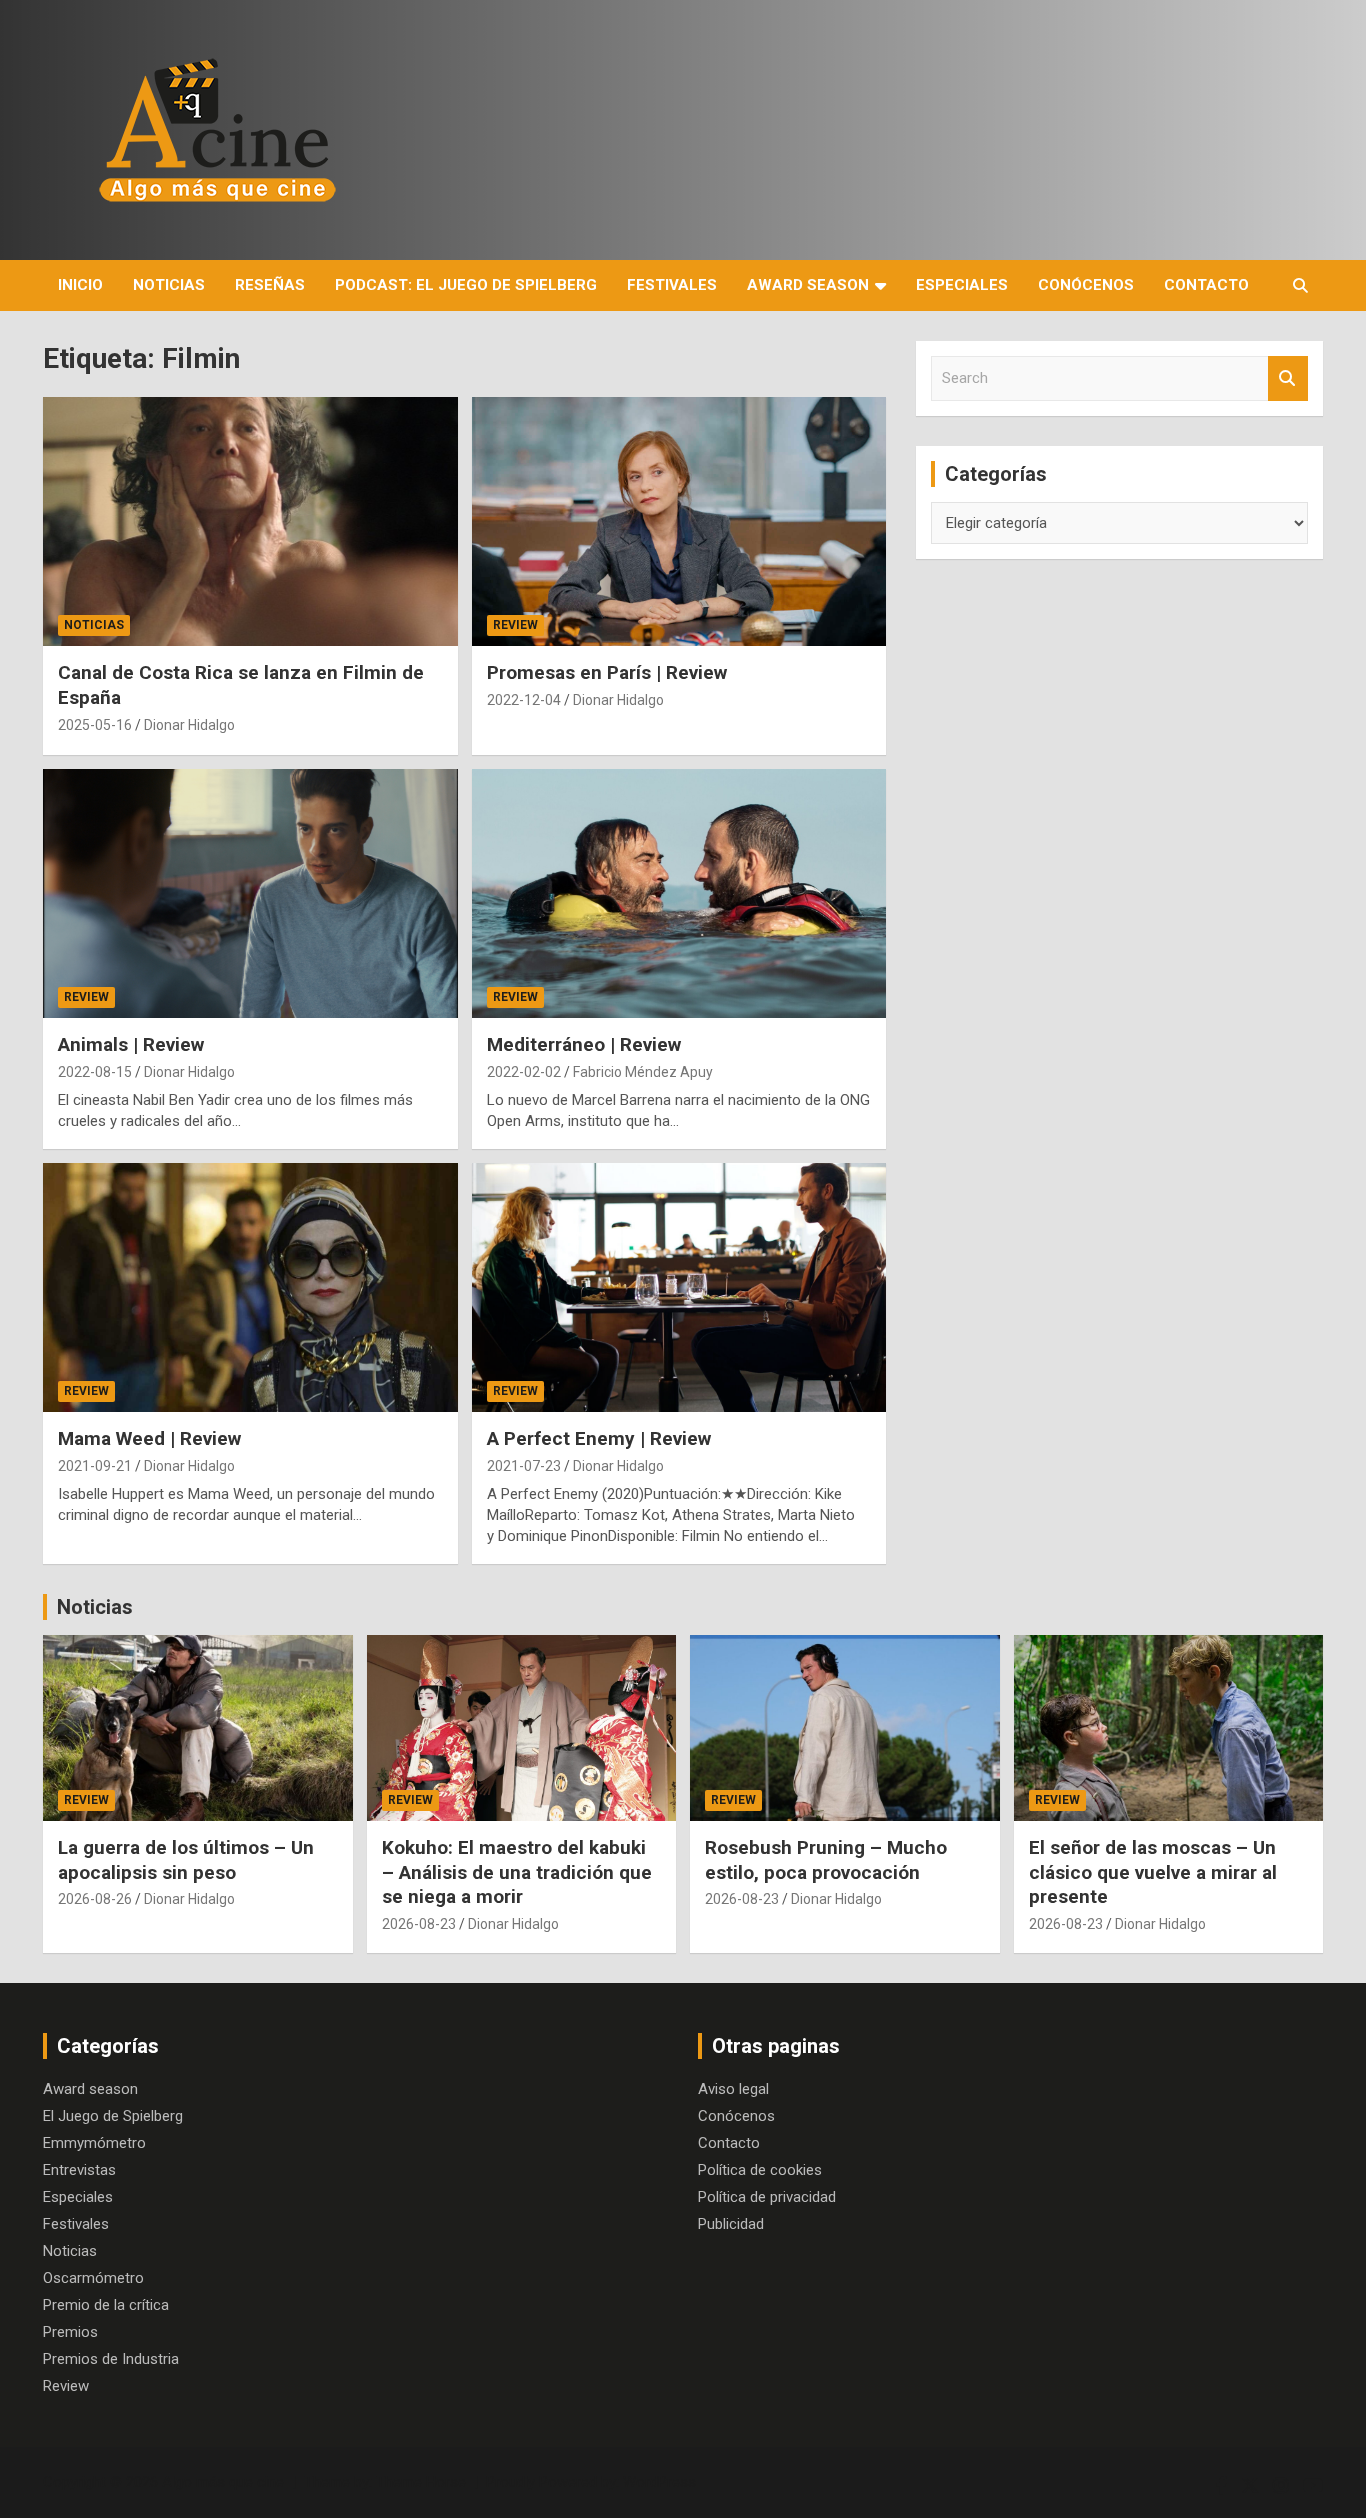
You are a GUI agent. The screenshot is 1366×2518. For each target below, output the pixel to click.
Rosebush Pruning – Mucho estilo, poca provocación (826, 1860)
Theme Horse (421, 2482)
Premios (70, 2332)
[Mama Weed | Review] (250, 1287)
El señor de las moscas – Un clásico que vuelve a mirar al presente (1153, 1872)
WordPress (659, 2482)
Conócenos (1086, 285)
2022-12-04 (524, 700)
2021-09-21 (95, 1466)
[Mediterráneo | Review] (678, 893)
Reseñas (270, 285)
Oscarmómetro (93, 2278)
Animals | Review (131, 1044)
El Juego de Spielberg (113, 2116)
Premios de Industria (111, 2359)
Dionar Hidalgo (189, 725)
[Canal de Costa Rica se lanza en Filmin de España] (250, 522)
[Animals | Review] (250, 893)
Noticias (169, 285)
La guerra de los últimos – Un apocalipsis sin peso (186, 1860)
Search (1288, 378)
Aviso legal (733, 2089)
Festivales (672, 285)
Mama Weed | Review (149, 1438)
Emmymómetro (94, 2143)
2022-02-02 (524, 1072)
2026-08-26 (95, 1899)
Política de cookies (760, 2170)
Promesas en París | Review (607, 672)
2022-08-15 (95, 1072)
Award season (808, 285)
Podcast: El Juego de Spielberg (466, 285)
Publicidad (731, 2224)
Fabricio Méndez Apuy (643, 1072)
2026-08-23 (419, 1924)
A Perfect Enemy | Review (599, 1438)
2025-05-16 (95, 725)
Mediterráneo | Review (584, 1044)
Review (515, 625)
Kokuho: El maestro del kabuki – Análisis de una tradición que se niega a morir (517, 1872)
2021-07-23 (524, 1466)
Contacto (1206, 285)
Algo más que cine (223, 2482)
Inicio (80, 285)
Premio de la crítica (106, 2305)
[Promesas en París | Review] (678, 522)
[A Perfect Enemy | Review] (678, 1287)
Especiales (962, 285)
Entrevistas (79, 2170)
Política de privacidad (767, 2197)
